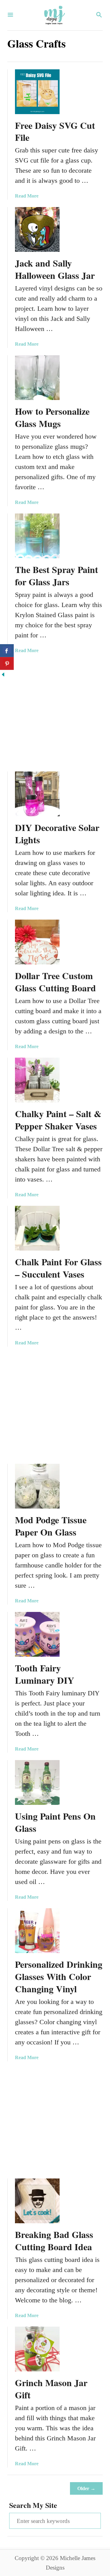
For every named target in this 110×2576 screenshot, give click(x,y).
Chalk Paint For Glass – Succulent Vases (58, 1268)
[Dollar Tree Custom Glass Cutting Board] (37, 942)
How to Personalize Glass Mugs (52, 417)
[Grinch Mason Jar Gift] (37, 2349)
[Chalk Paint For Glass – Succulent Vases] (37, 1228)
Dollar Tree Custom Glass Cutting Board (55, 982)
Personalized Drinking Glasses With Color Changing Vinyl (59, 1976)
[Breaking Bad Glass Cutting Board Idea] (37, 2201)
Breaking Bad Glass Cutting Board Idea (54, 2240)
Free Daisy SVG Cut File (55, 131)
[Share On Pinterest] (7, 663)
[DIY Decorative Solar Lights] (37, 794)
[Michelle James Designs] (54, 15)
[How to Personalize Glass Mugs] (37, 378)
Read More (27, 196)
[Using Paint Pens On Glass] (37, 1782)
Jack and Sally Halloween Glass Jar (55, 269)
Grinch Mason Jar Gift (51, 2389)
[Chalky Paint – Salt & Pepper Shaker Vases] (37, 1080)
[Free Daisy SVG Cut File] (37, 92)
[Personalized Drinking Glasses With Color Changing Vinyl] (37, 1931)
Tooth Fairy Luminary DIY (45, 1674)
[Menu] (10, 15)
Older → (86, 2488)
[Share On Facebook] (7, 651)
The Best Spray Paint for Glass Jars (57, 575)
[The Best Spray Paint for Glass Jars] (37, 536)
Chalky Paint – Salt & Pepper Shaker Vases (58, 1120)
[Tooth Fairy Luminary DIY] (37, 1634)
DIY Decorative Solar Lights (57, 833)
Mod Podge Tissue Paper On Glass (51, 1526)
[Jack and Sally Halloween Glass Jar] (37, 229)
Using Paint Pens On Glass (55, 1822)
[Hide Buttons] (3, 675)
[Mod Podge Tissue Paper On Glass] (37, 1486)
